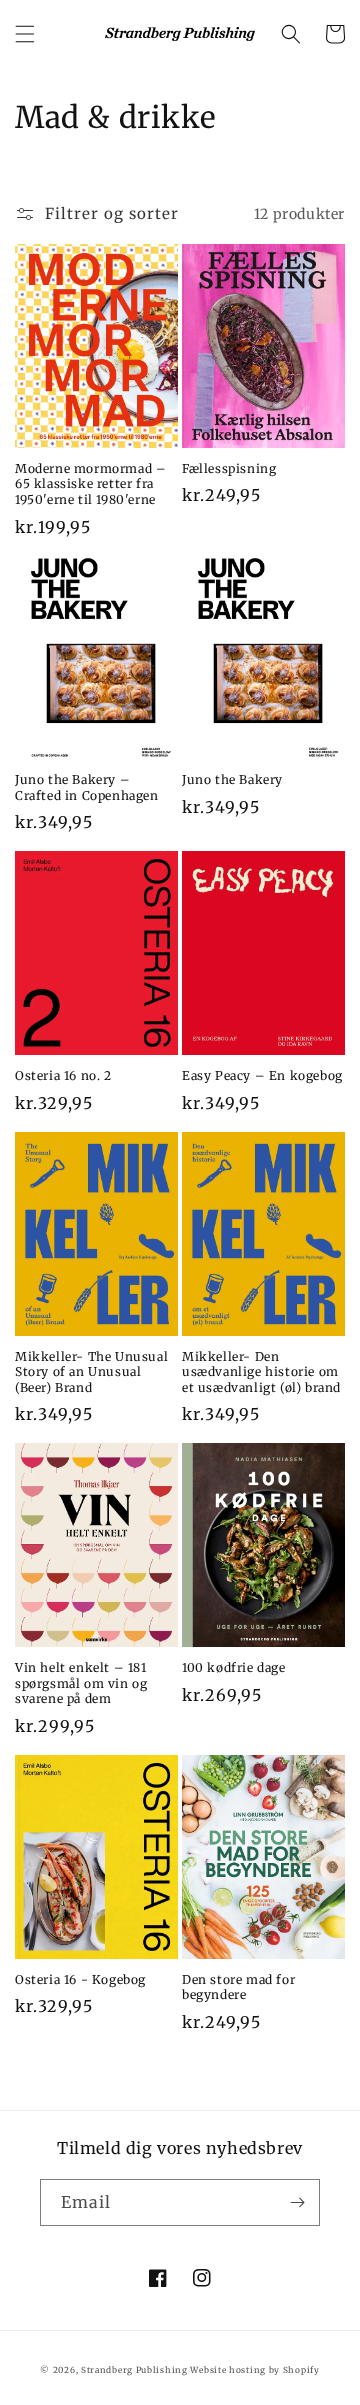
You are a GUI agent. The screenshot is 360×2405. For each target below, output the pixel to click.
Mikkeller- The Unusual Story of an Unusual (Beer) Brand (91, 1372)
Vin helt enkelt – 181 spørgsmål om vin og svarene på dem (81, 1683)
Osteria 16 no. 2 (63, 1075)
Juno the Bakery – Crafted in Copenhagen (87, 787)
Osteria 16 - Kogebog (80, 1979)
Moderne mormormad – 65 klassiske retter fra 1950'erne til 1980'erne (90, 484)
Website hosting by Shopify (254, 2370)
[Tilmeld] (297, 2202)
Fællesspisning (229, 468)
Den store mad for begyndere (238, 1987)
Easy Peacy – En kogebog (262, 1075)
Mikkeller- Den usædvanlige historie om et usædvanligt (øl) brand (261, 1372)
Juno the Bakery (232, 779)
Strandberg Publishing (134, 2370)
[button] (25, 34)
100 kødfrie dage (234, 1667)
